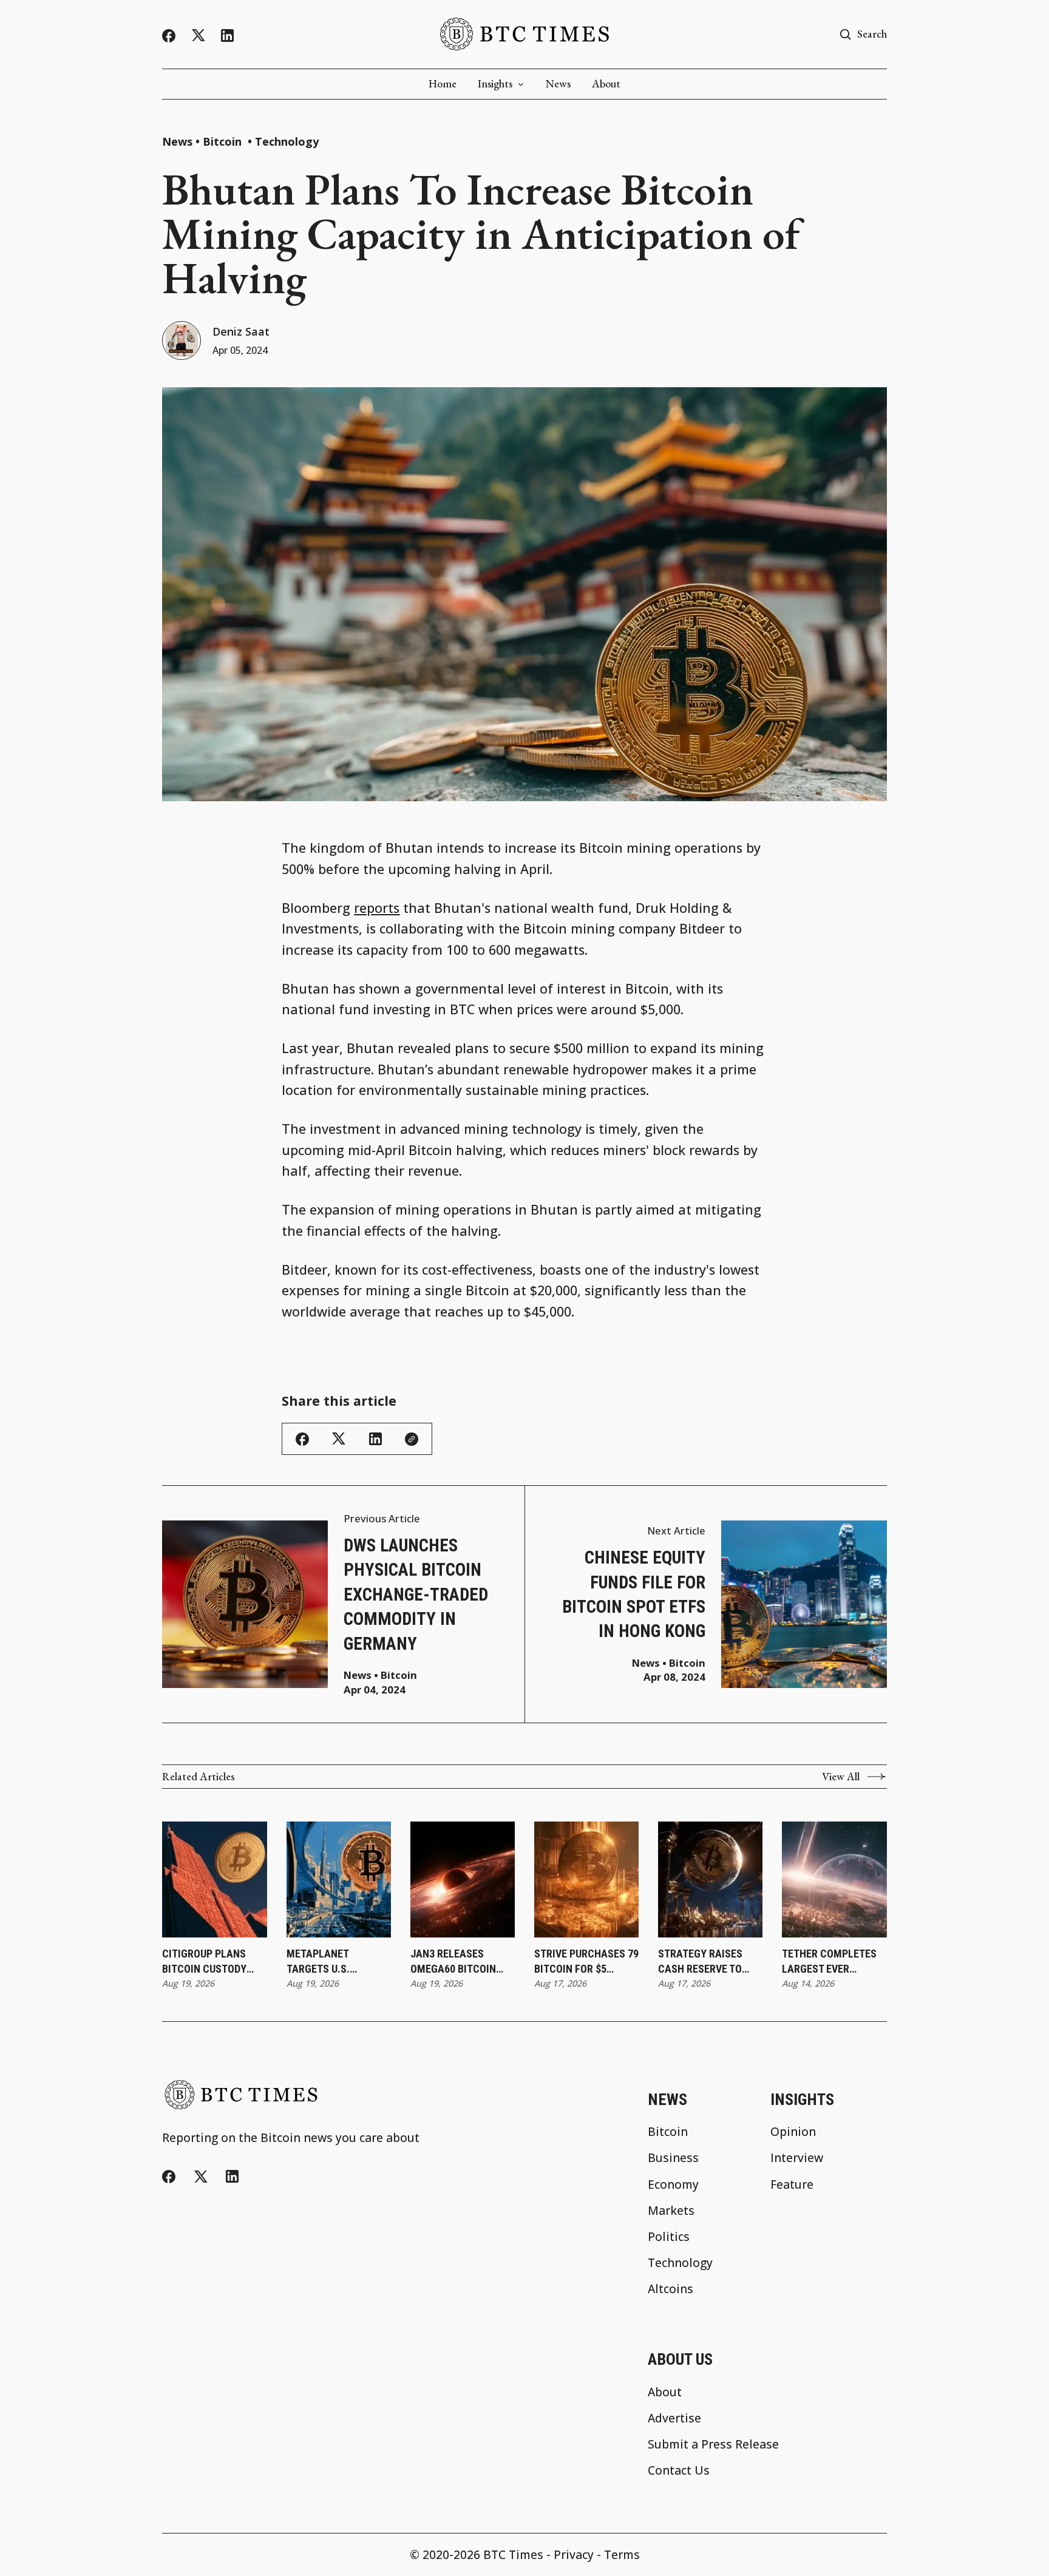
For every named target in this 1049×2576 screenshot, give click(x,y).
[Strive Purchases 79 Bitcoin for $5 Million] (587, 1879)
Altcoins (670, 2289)
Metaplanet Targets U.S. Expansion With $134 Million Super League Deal (338, 1962)
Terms (622, 2554)
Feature (792, 2184)
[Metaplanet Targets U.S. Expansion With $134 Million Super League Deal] (339, 1879)
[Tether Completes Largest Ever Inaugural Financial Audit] (834, 1879)
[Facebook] (169, 36)
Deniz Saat (241, 331)
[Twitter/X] (199, 36)
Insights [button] (495, 84)
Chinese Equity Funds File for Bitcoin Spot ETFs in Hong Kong (634, 1594)
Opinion (793, 2131)
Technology (287, 141)
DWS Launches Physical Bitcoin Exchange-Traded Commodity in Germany (416, 1595)
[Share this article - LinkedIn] (375, 1439)
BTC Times (513, 2554)
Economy (673, 2184)
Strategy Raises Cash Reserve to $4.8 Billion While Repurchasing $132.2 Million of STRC (703, 1962)
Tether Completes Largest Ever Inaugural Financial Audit (829, 1962)
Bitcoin (224, 141)
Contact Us (679, 2470)
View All (841, 1777)
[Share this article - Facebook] (302, 1439)
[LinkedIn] (227, 36)
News (558, 84)
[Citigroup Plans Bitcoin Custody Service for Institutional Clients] (215, 1879)
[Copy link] (412, 1439)
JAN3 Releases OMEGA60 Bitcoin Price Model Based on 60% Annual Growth (458, 1962)
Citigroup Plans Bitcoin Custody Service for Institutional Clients (204, 1962)
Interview (797, 2157)
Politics (669, 2236)
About (606, 84)
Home (443, 84)
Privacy (574, 2554)
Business (673, 2157)
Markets (671, 2210)
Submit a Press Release (713, 2444)
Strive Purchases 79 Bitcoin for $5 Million (586, 1962)
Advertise (674, 2418)
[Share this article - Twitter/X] (339, 1439)
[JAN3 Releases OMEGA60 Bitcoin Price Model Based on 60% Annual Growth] (463, 1879)
